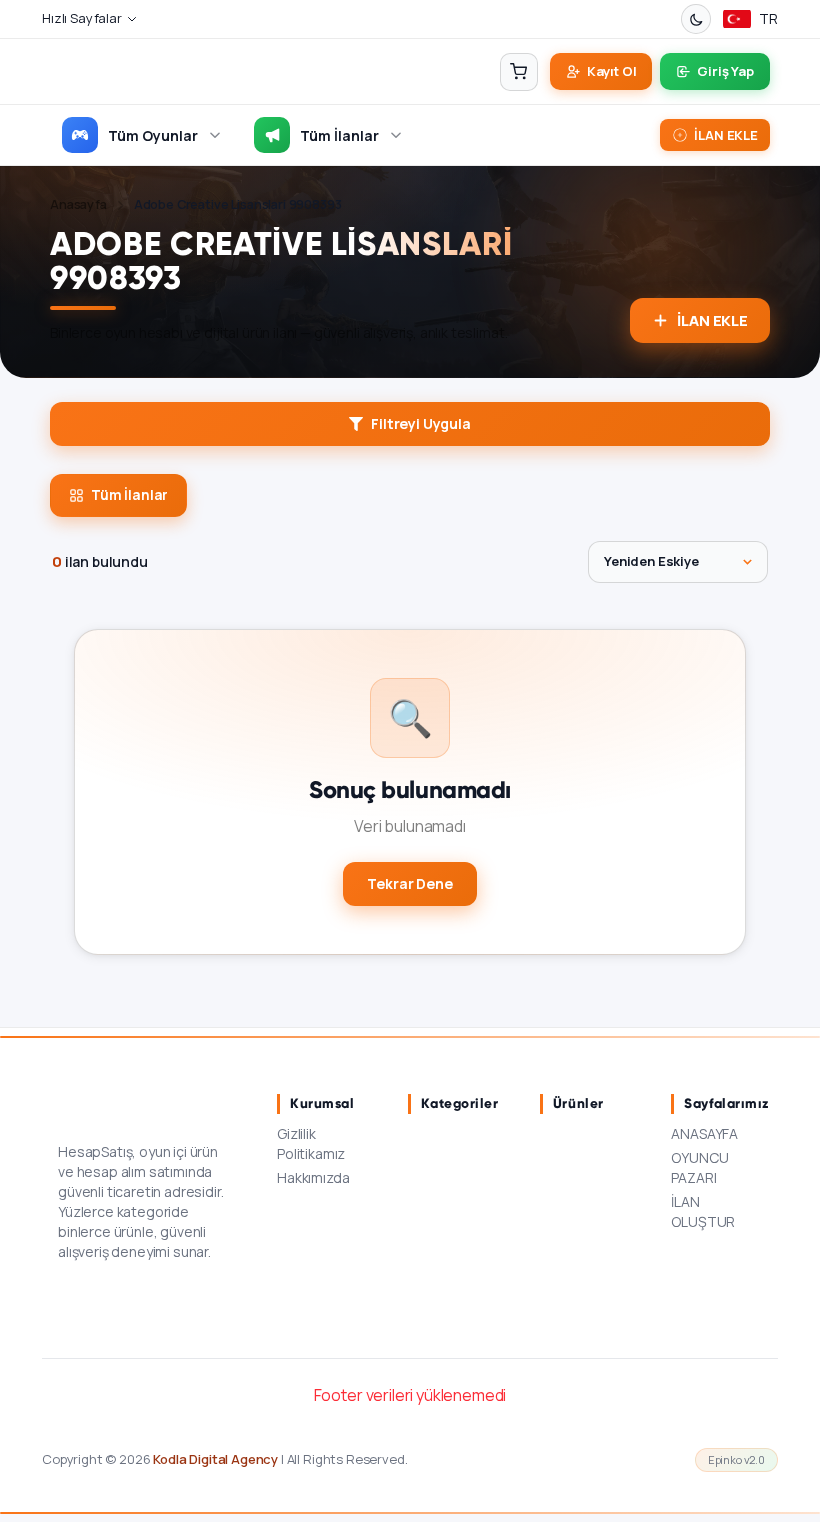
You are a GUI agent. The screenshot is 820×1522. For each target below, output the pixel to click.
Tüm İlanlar (339, 135)
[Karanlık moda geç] (696, 19)
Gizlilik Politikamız (311, 1143)
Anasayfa (78, 204)
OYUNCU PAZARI (699, 1167)
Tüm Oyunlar (153, 135)
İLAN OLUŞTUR (703, 1211)
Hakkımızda (313, 1177)
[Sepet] (519, 72)
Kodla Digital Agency (215, 1459)
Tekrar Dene (409, 883)
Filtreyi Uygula (421, 423)
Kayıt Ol (612, 71)
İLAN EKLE (712, 320)
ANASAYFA (704, 1133)
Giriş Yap (725, 71)
